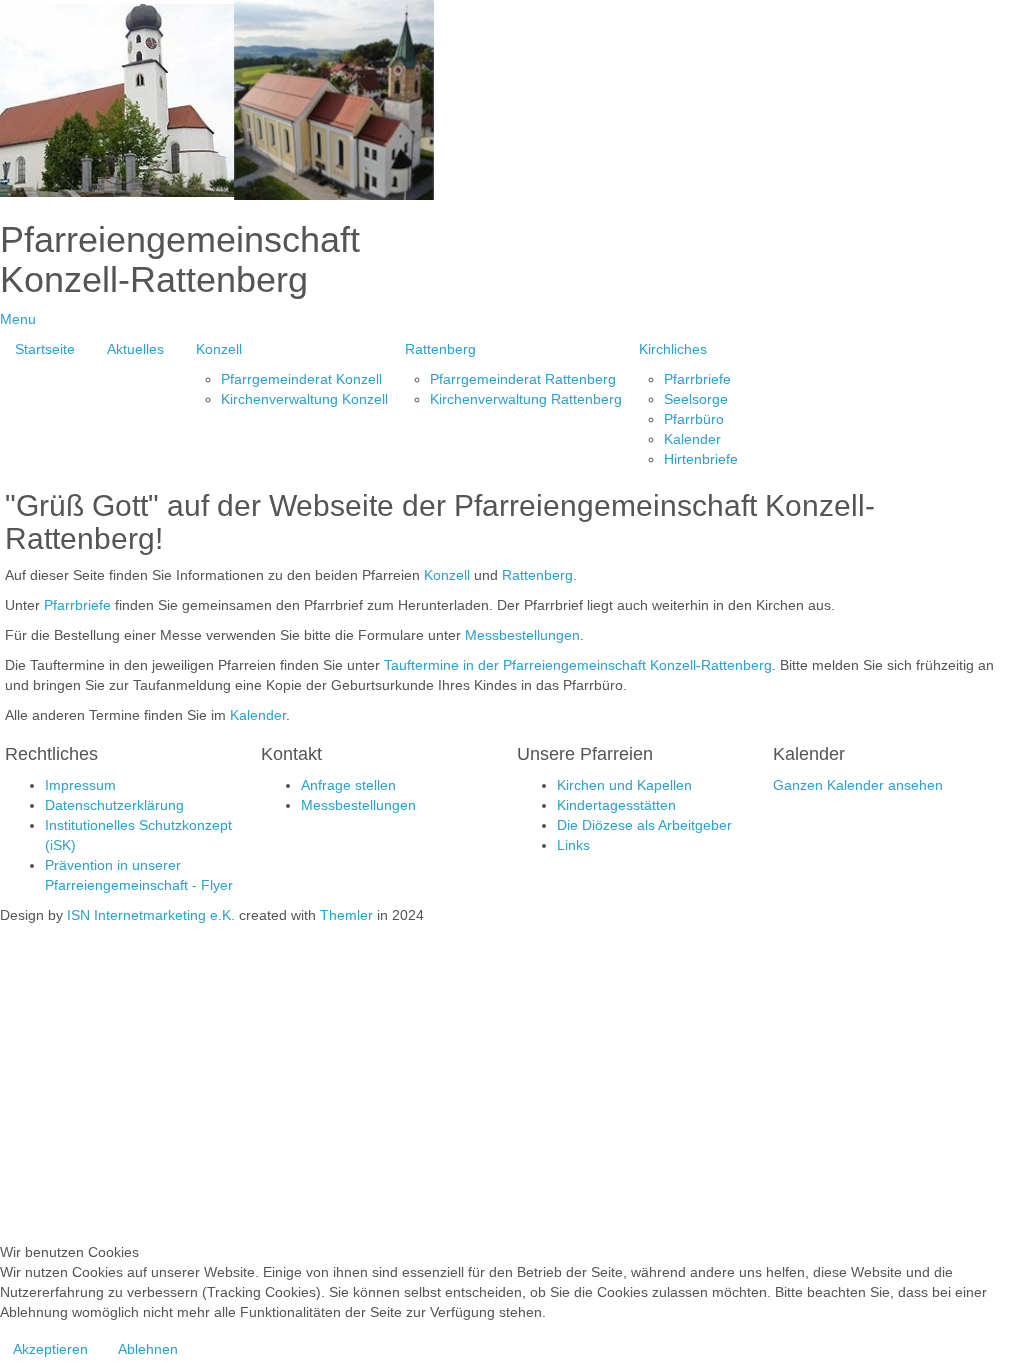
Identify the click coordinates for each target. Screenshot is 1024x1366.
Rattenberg (537, 575)
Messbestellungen (522, 635)
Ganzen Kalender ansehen (858, 785)
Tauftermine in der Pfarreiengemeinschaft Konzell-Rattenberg (578, 665)
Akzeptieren (50, 1349)
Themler (346, 915)
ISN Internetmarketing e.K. (151, 915)
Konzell (447, 575)
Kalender (258, 715)
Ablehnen (148, 1349)
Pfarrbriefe (77, 605)
